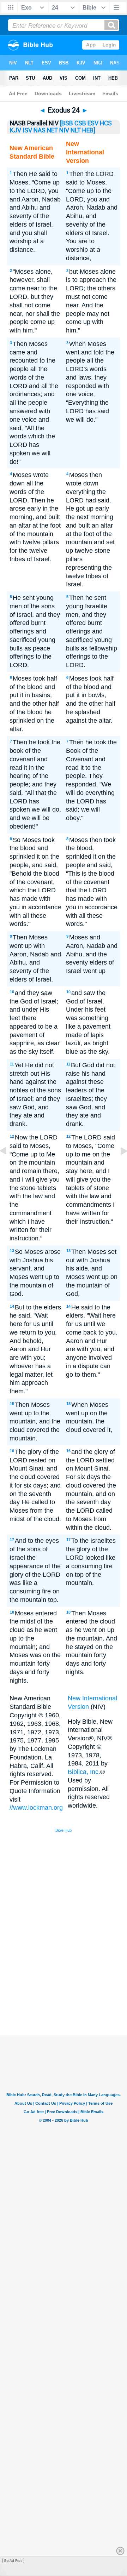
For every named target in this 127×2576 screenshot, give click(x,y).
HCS (106, 123)
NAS (40, 130)
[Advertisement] (73, 1982)
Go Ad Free (13, 2561)
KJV (16, 130)
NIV (64, 130)
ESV (93, 123)
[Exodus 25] (118, 1167)
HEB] (89, 130)
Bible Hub (64, 1830)
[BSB (66, 123)
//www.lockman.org (36, 1808)
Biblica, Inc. (84, 1772)
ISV (27, 130)
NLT (76, 130)
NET (52, 130)
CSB (80, 123)
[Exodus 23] (9, 1167)
